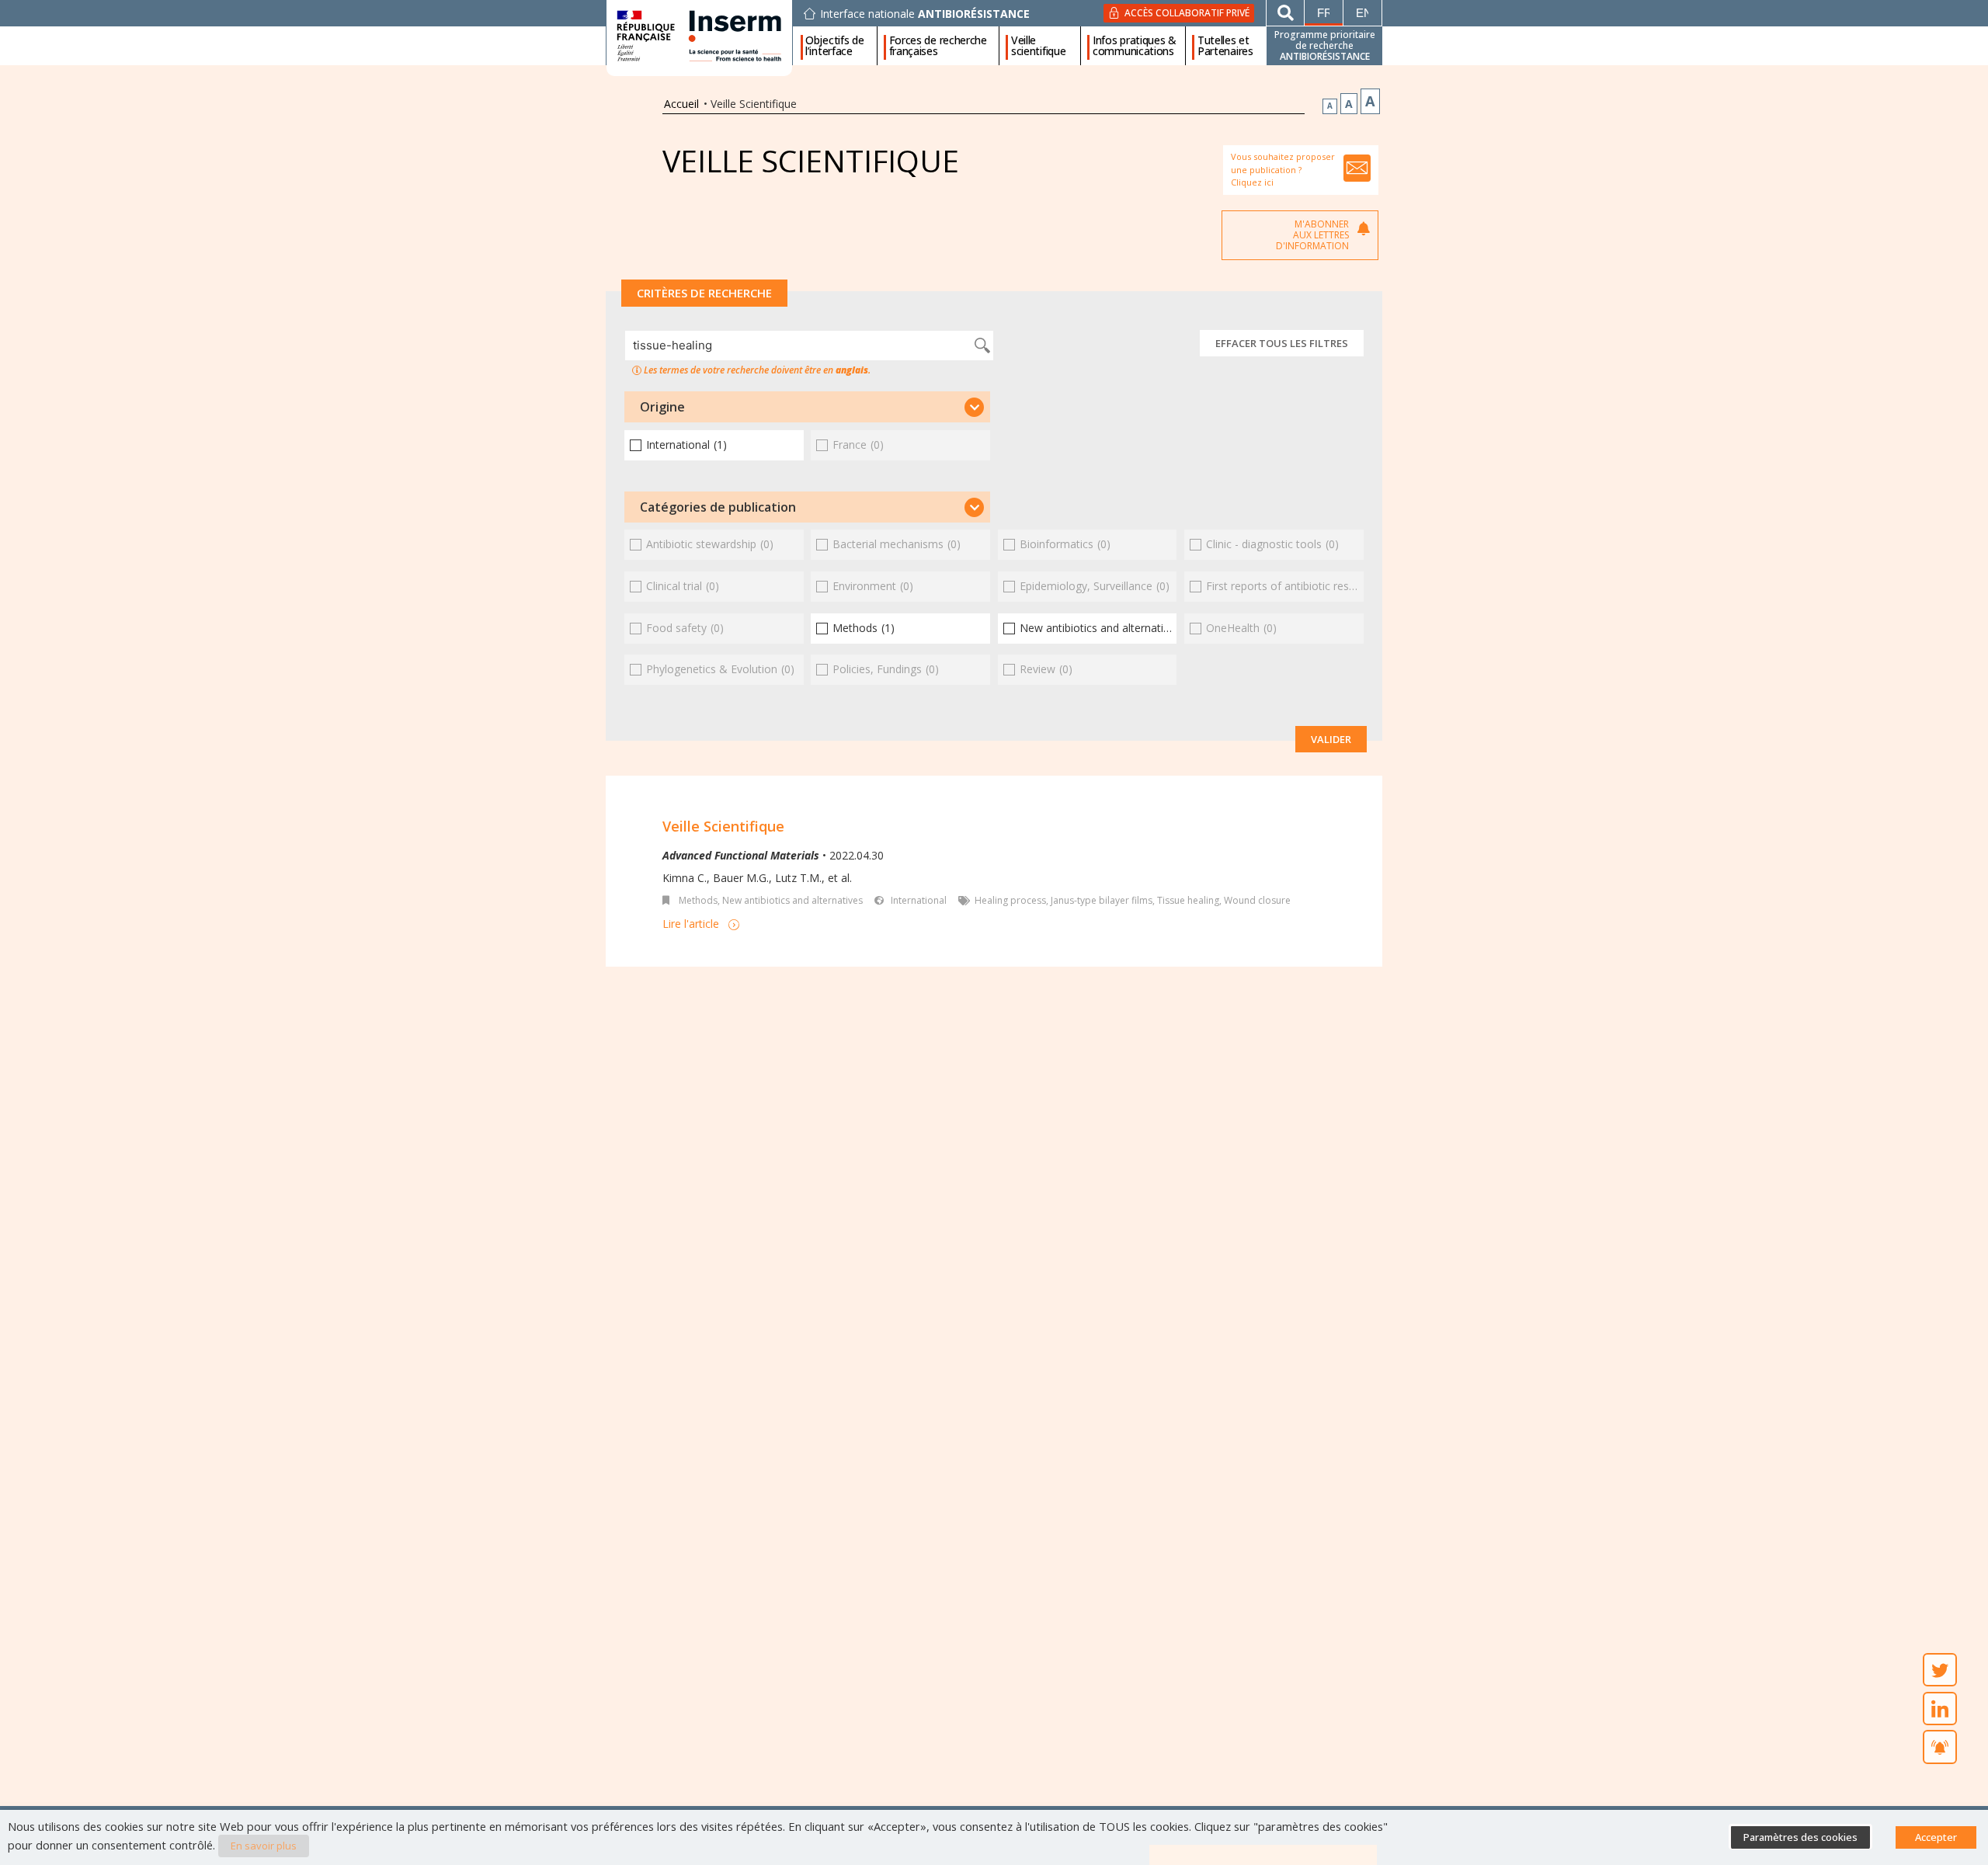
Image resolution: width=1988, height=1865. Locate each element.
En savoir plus (264, 1846)
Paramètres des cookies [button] (1800, 1837)
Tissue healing (1188, 900)
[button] (807, 407)
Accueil (681, 104)
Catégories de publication (718, 507)
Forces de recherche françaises (938, 46)
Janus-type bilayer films (1102, 900)
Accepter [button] (1936, 1837)
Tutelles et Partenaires (1225, 46)
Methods (698, 900)
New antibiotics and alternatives (792, 900)
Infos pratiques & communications (1135, 46)
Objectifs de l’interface (834, 46)
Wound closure (1257, 900)
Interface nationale (925, 14)
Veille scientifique (1038, 46)
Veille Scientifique (723, 826)
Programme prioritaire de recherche (1325, 45)
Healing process (1010, 900)
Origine (662, 407)
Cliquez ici (1252, 182)
